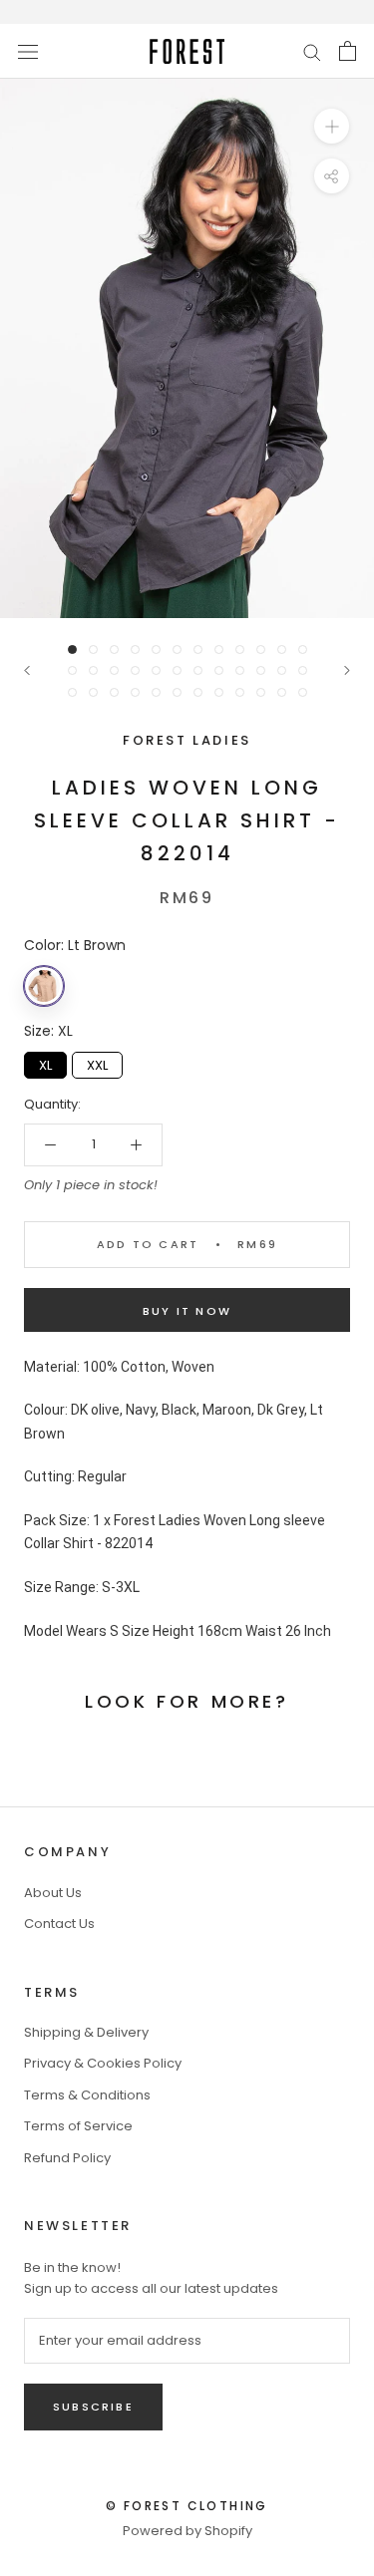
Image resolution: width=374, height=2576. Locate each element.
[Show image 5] (156, 649)
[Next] (347, 670)
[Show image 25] (72, 692)
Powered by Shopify (187, 2531)
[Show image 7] (198, 649)
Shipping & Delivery (86, 2032)
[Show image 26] (93, 692)
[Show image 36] (303, 692)
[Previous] (27, 670)
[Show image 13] (72, 670)
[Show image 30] (177, 692)
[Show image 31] (198, 692)
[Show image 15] (114, 670)
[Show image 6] (177, 649)
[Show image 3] (114, 649)
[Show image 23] (282, 670)
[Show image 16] (135, 670)
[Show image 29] (156, 692)
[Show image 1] (72, 649)
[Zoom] (332, 126)
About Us (53, 1893)
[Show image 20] (219, 670)
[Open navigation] (28, 51)
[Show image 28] (135, 692)
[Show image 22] (261, 670)
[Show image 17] (156, 670)
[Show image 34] (261, 692)
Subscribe (93, 2407)
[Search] (312, 51)
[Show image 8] (219, 649)
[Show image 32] (219, 692)
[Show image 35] (282, 692)
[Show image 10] (261, 649)
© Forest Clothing (187, 2506)
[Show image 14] (93, 670)
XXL (98, 1063)
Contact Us (59, 1924)
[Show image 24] (303, 670)
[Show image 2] (93, 649)
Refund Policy (67, 2158)
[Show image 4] (135, 649)
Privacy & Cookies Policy (103, 2063)
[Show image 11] (282, 649)
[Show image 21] (240, 670)
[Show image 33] (240, 692)
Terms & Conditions (87, 2095)
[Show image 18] (177, 670)
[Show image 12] (303, 649)
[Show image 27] (114, 692)
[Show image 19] (198, 670)
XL (45, 1063)
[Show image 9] (240, 649)
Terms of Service (78, 2126)
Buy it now (187, 1311)
